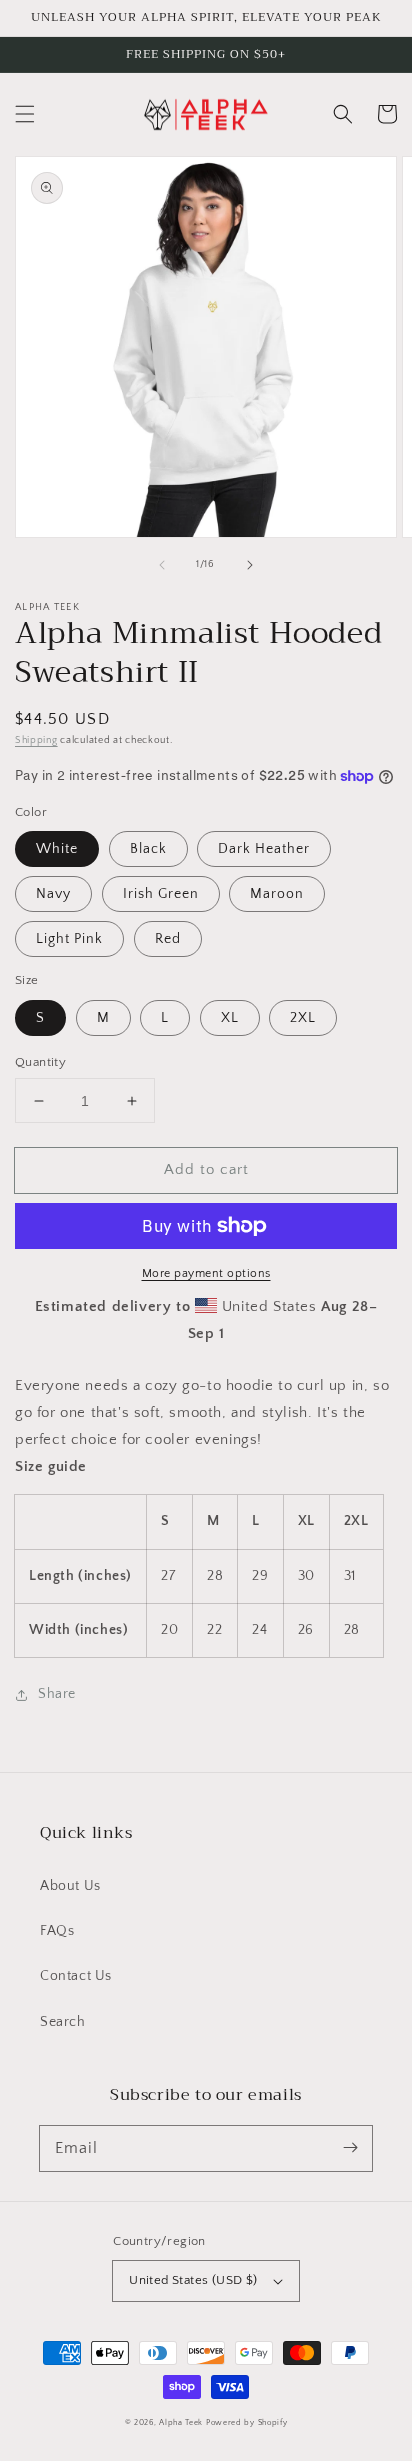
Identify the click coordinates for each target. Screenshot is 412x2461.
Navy (53, 894)
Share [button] (57, 1694)
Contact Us (76, 1976)
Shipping (36, 740)
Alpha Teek (181, 2422)
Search (63, 2022)
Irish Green (161, 894)
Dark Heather (264, 849)
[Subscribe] (350, 2148)
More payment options (206, 1273)
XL (230, 1018)
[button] (25, 114)
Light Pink (69, 939)
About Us (70, 1886)
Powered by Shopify (247, 2422)
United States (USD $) (193, 2280)
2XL (303, 1018)
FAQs (57, 1931)
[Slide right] (250, 565)
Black (148, 849)
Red (168, 939)
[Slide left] (162, 565)
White (57, 849)
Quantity (40, 1062)
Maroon (277, 894)
